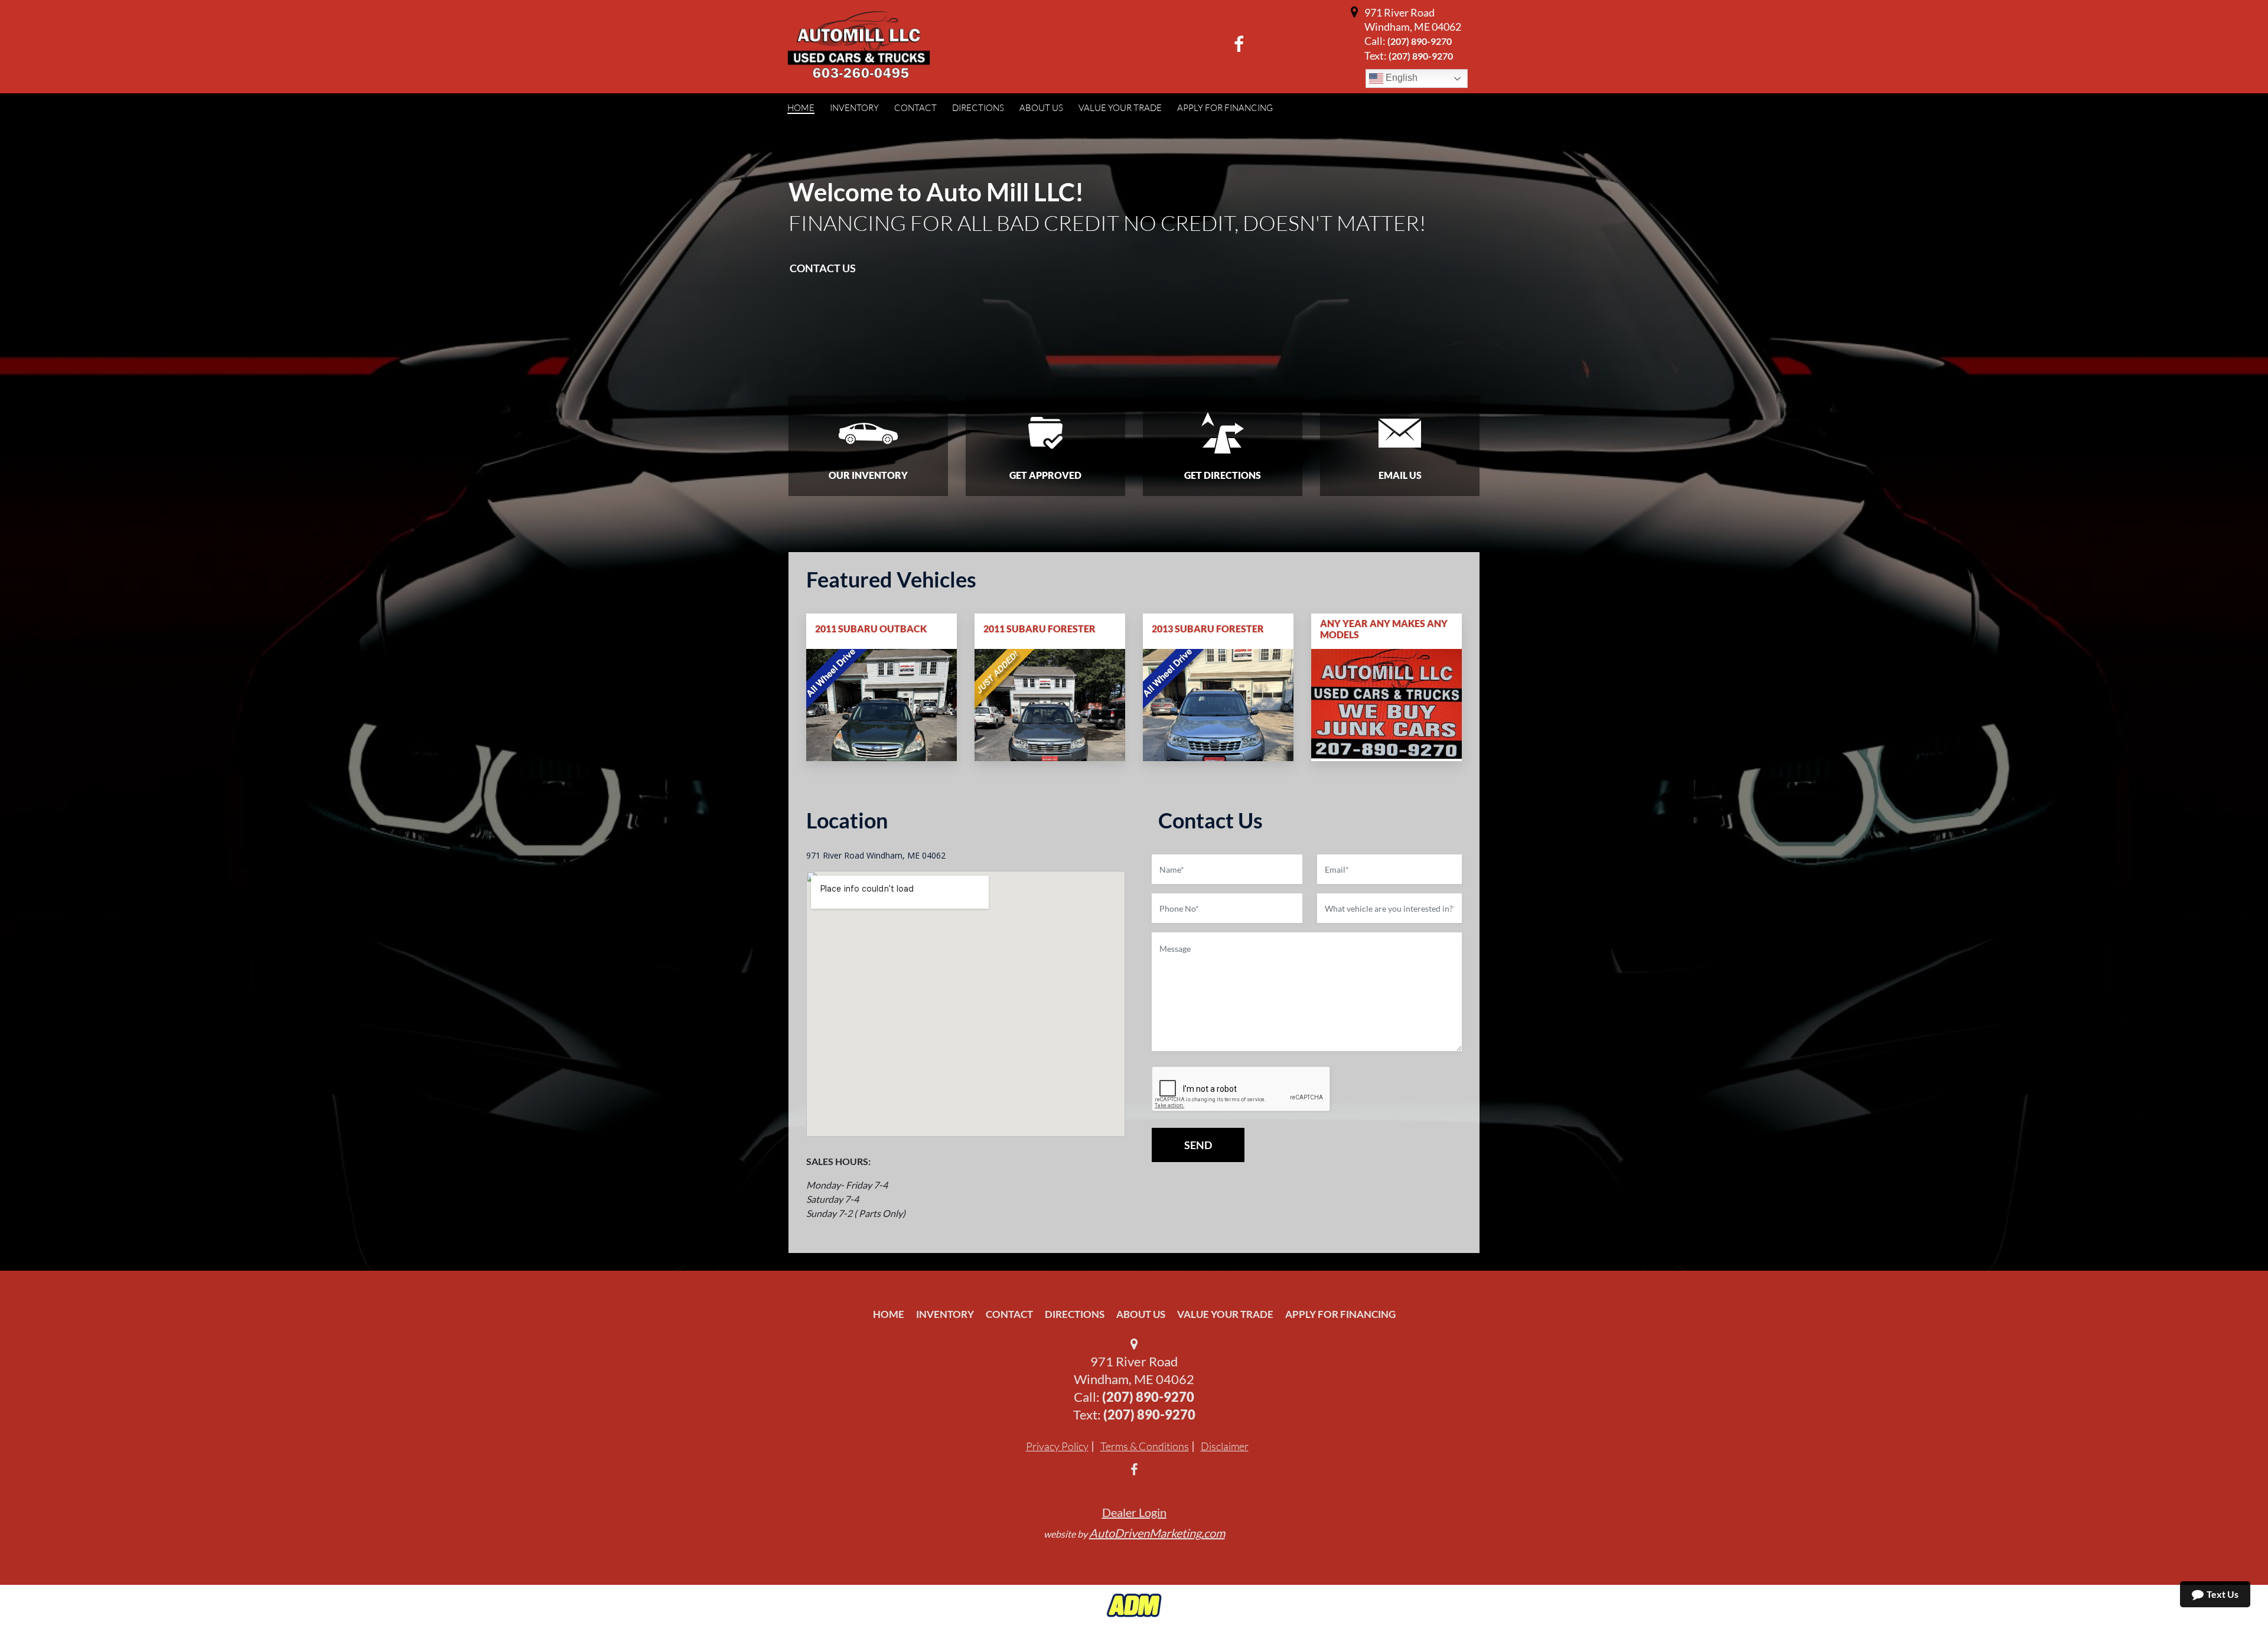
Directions (1075, 1314)
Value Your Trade (1225, 1314)
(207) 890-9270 (1420, 41)
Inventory (945, 1314)
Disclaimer (1225, 1446)
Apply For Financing (1340, 1314)
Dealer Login (1134, 1512)
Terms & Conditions (1145, 1446)
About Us (1141, 1314)
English (1400, 78)
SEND (1198, 1145)
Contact (1009, 1314)
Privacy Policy (1057, 1446)
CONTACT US (823, 268)
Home (889, 1314)
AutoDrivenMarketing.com (1157, 1533)
